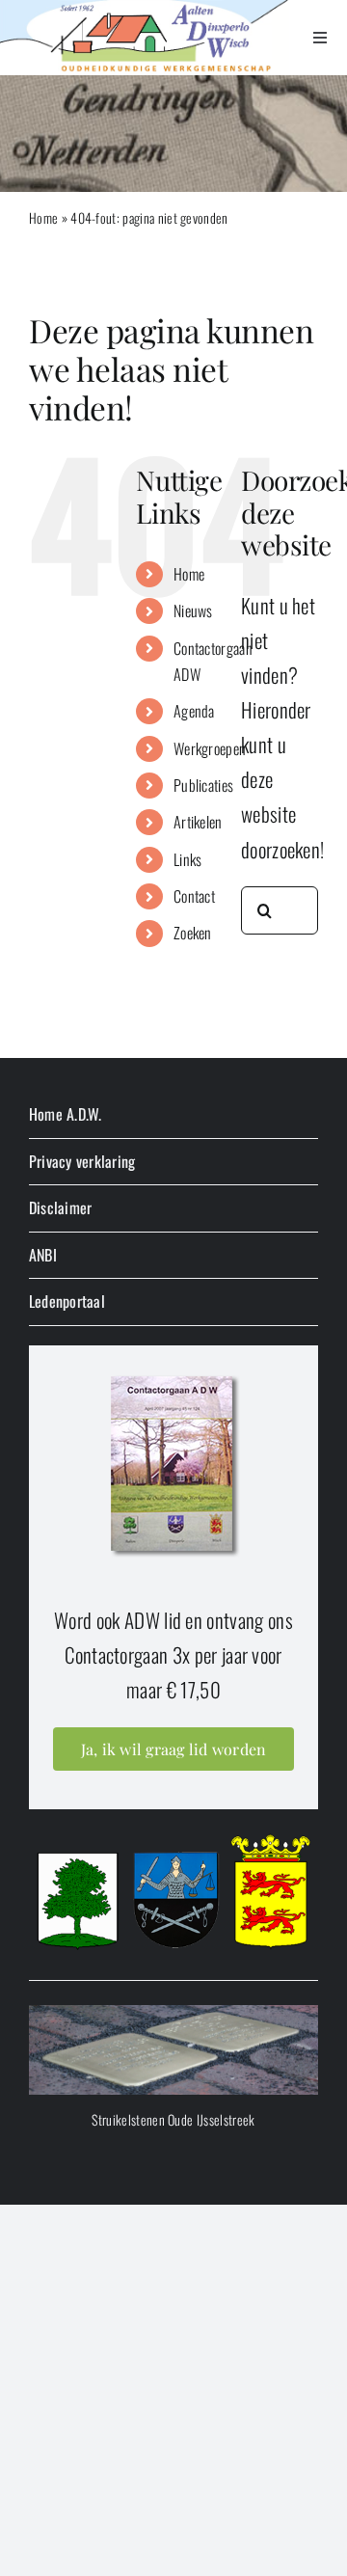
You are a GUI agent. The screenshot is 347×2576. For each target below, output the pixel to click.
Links (188, 859)
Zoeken (193, 933)
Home (43, 217)
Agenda (194, 711)
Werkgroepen (210, 748)
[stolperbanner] (173, 2015)
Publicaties (203, 785)
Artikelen (198, 822)
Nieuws (193, 610)
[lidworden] (173, 1375)
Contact (194, 896)
